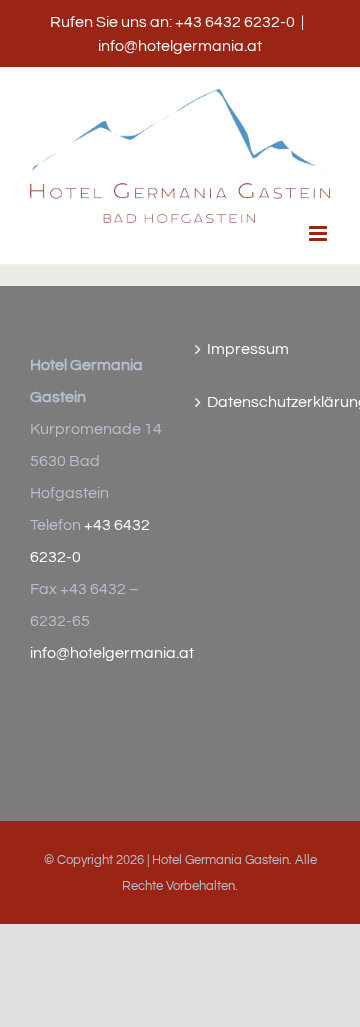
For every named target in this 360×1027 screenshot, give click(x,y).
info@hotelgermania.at (180, 46)
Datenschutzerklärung (263, 402)
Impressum (248, 349)
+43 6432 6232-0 (235, 22)
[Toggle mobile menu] (319, 233)
